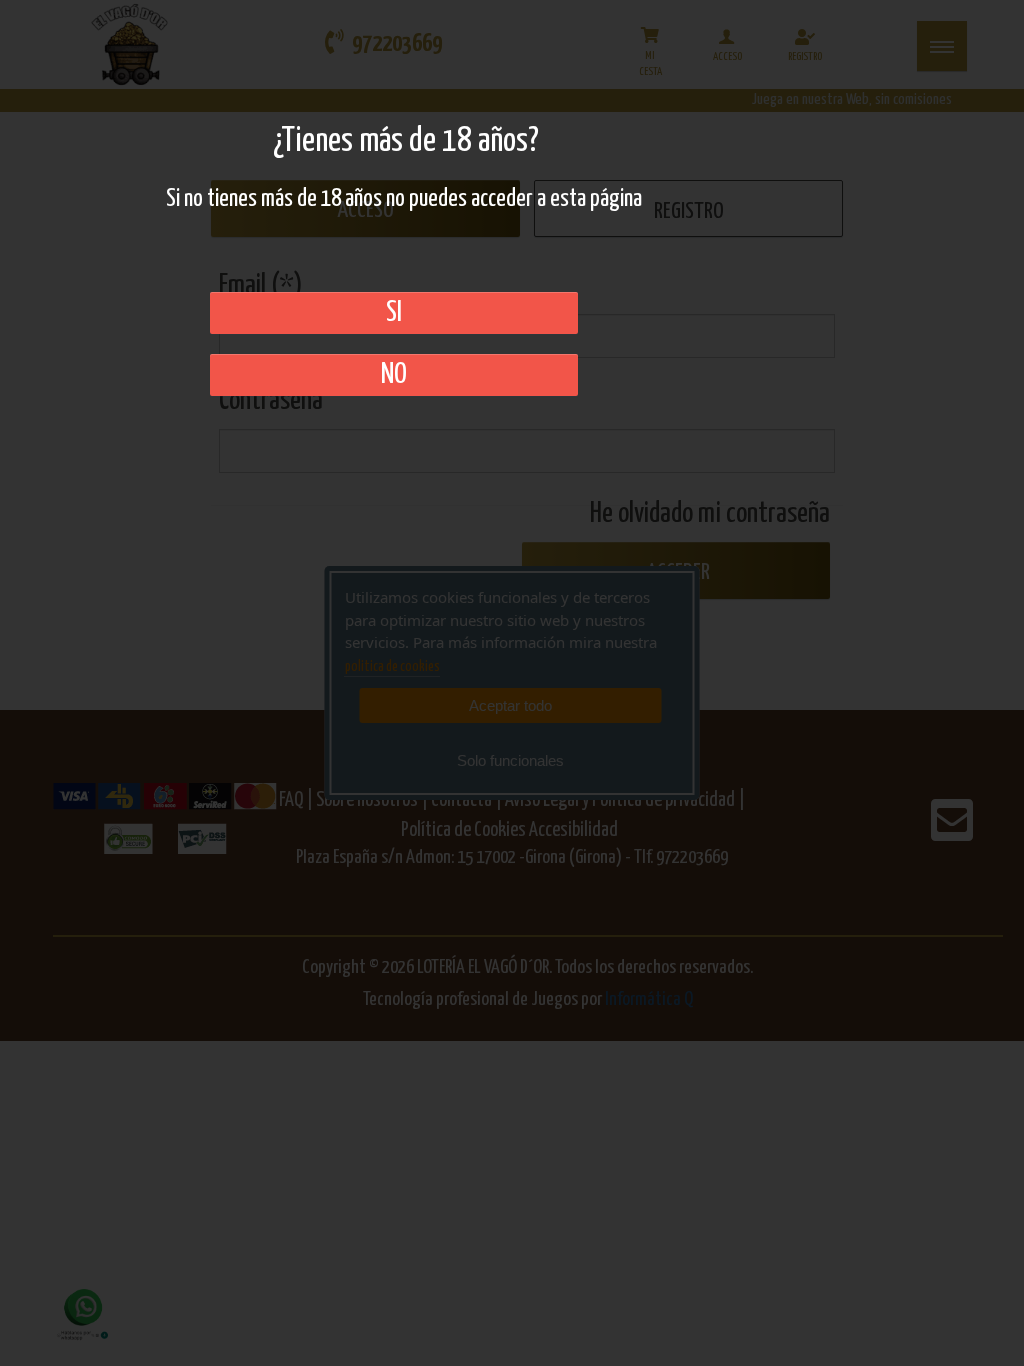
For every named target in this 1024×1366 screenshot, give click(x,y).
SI (394, 313)
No (394, 375)
